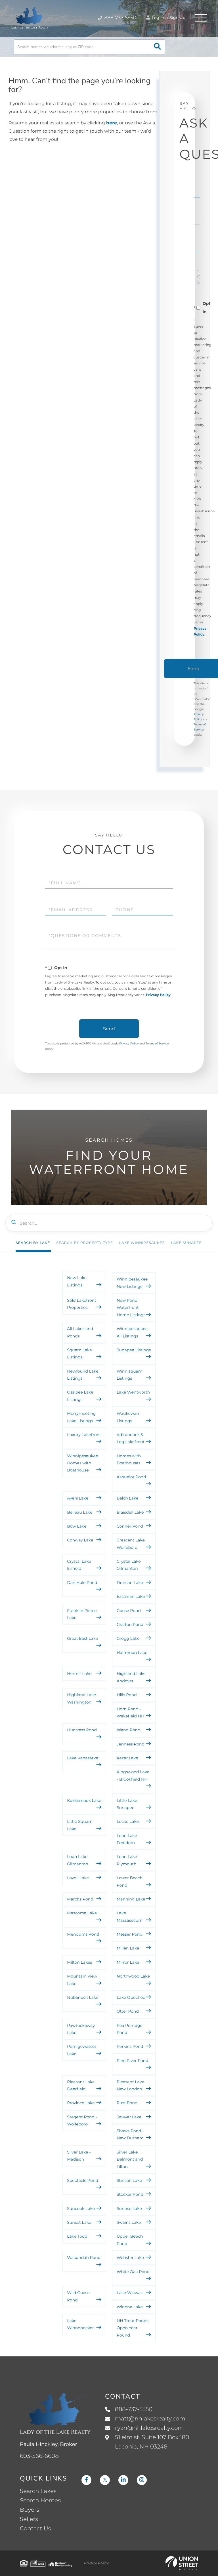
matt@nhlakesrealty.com (150, 2419)
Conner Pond (130, 1526)
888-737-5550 (120, 18)
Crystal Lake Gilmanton (129, 1565)
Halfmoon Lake (132, 1653)
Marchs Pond (80, 1899)
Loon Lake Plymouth (127, 1860)
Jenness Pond (131, 1744)
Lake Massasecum (130, 1916)
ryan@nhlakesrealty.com (149, 2428)
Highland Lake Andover (131, 1677)
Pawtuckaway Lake (81, 2029)
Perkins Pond (130, 2046)
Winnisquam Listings (130, 1375)
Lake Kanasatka (83, 1758)
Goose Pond (129, 1611)
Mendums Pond (83, 1934)
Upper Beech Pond (130, 2240)
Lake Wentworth (133, 1392)
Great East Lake (82, 1638)
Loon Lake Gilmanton (78, 1860)
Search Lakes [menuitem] (38, 2491)
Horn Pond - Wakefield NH (130, 1712)
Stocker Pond (130, 2194)
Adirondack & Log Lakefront (131, 1438)
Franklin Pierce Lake (82, 1614)
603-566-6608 (39, 2456)
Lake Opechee (131, 1997)
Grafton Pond (130, 1624)
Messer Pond (130, 1934)
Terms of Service (157, 1043)
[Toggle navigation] (201, 18)
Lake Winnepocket (80, 2324)
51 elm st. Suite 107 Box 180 (152, 2442)
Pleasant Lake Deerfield (81, 2085)
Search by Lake (33, 1243)
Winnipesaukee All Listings (132, 1332)
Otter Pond (128, 2011)
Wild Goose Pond (78, 2296)
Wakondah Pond (84, 2258)
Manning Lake (131, 1899)
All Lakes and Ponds (80, 1332)
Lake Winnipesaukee (142, 1243)
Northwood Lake (133, 1976)
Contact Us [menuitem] (35, 2529)
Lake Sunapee (186, 1243)
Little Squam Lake (80, 1825)
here (112, 123)
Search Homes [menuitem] (40, 2501)
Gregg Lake (128, 1638)
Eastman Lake (131, 1596)
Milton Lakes (79, 1962)
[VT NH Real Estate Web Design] (182, 2563)
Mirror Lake (128, 1962)
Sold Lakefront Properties (82, 1304)
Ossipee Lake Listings (80, 1396)
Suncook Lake (81, 2208)
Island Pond (128, 1730)
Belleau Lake (80, 1512)
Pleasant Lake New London (130, 2085)
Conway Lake (80, 1540)
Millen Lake (128, 1948)
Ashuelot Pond (131, 1477)
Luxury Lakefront (84, 1435)
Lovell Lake (78, 1878)
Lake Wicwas (130, 2293)
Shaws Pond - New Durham (130, 2134)
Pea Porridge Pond (130, 2029)
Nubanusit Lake (83, 1997)
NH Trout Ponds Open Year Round (133, 2328)
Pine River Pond (133, 2061)
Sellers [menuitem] (29, 2519)
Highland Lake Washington (81, 1698)
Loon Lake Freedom (127, 1839)
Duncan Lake (130, 1583)
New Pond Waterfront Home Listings (131, 1308)
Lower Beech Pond (130, 1881)
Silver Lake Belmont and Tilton (130, 2159)
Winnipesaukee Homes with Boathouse (82, 1463)
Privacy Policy (158, 995)
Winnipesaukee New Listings (132, 1283)
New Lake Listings (77, 1281)
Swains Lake (129, 2222)
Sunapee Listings (134, 1350)
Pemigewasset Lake (82, 2050)
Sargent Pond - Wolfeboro (82, 2121)
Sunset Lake (79, 2222)
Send (109, 1029)
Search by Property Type (85, 1243)
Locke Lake (128, 1821)
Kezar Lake (127, 1758)
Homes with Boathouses (129, 1459)
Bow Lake (77, 1526)
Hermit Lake (79, 1674)
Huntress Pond (82, 1730)
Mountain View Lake (82, 1980)
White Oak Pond (133, 2272)
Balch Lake (128, 1498)
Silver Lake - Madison (79, 2156)
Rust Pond (127, 2103)
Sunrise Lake (129, 2208)
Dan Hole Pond (82, 1583)
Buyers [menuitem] (30, 2510)
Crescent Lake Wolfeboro (131, 1544)
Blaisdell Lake (130, 1512)
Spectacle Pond (83, 2180)
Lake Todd (77, 2236)
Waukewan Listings (128, 1417)
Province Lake (81, 2103)
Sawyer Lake (129, 2117)
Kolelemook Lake (84, 1800)
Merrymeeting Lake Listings (81, 1417)
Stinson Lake (129, 2180)
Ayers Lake (78, 1498)
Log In (158, 18)
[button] (157, 47)
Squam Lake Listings (79, 1353)
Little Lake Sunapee (127, 1804)
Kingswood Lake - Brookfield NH (133, 1775)
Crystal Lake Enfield (79, 1565)
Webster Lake (130, 2258)
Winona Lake (130, 2307)
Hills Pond (127, 1695)
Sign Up (177, 18)
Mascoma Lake (82, 1913)
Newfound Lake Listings (83, 1375)
